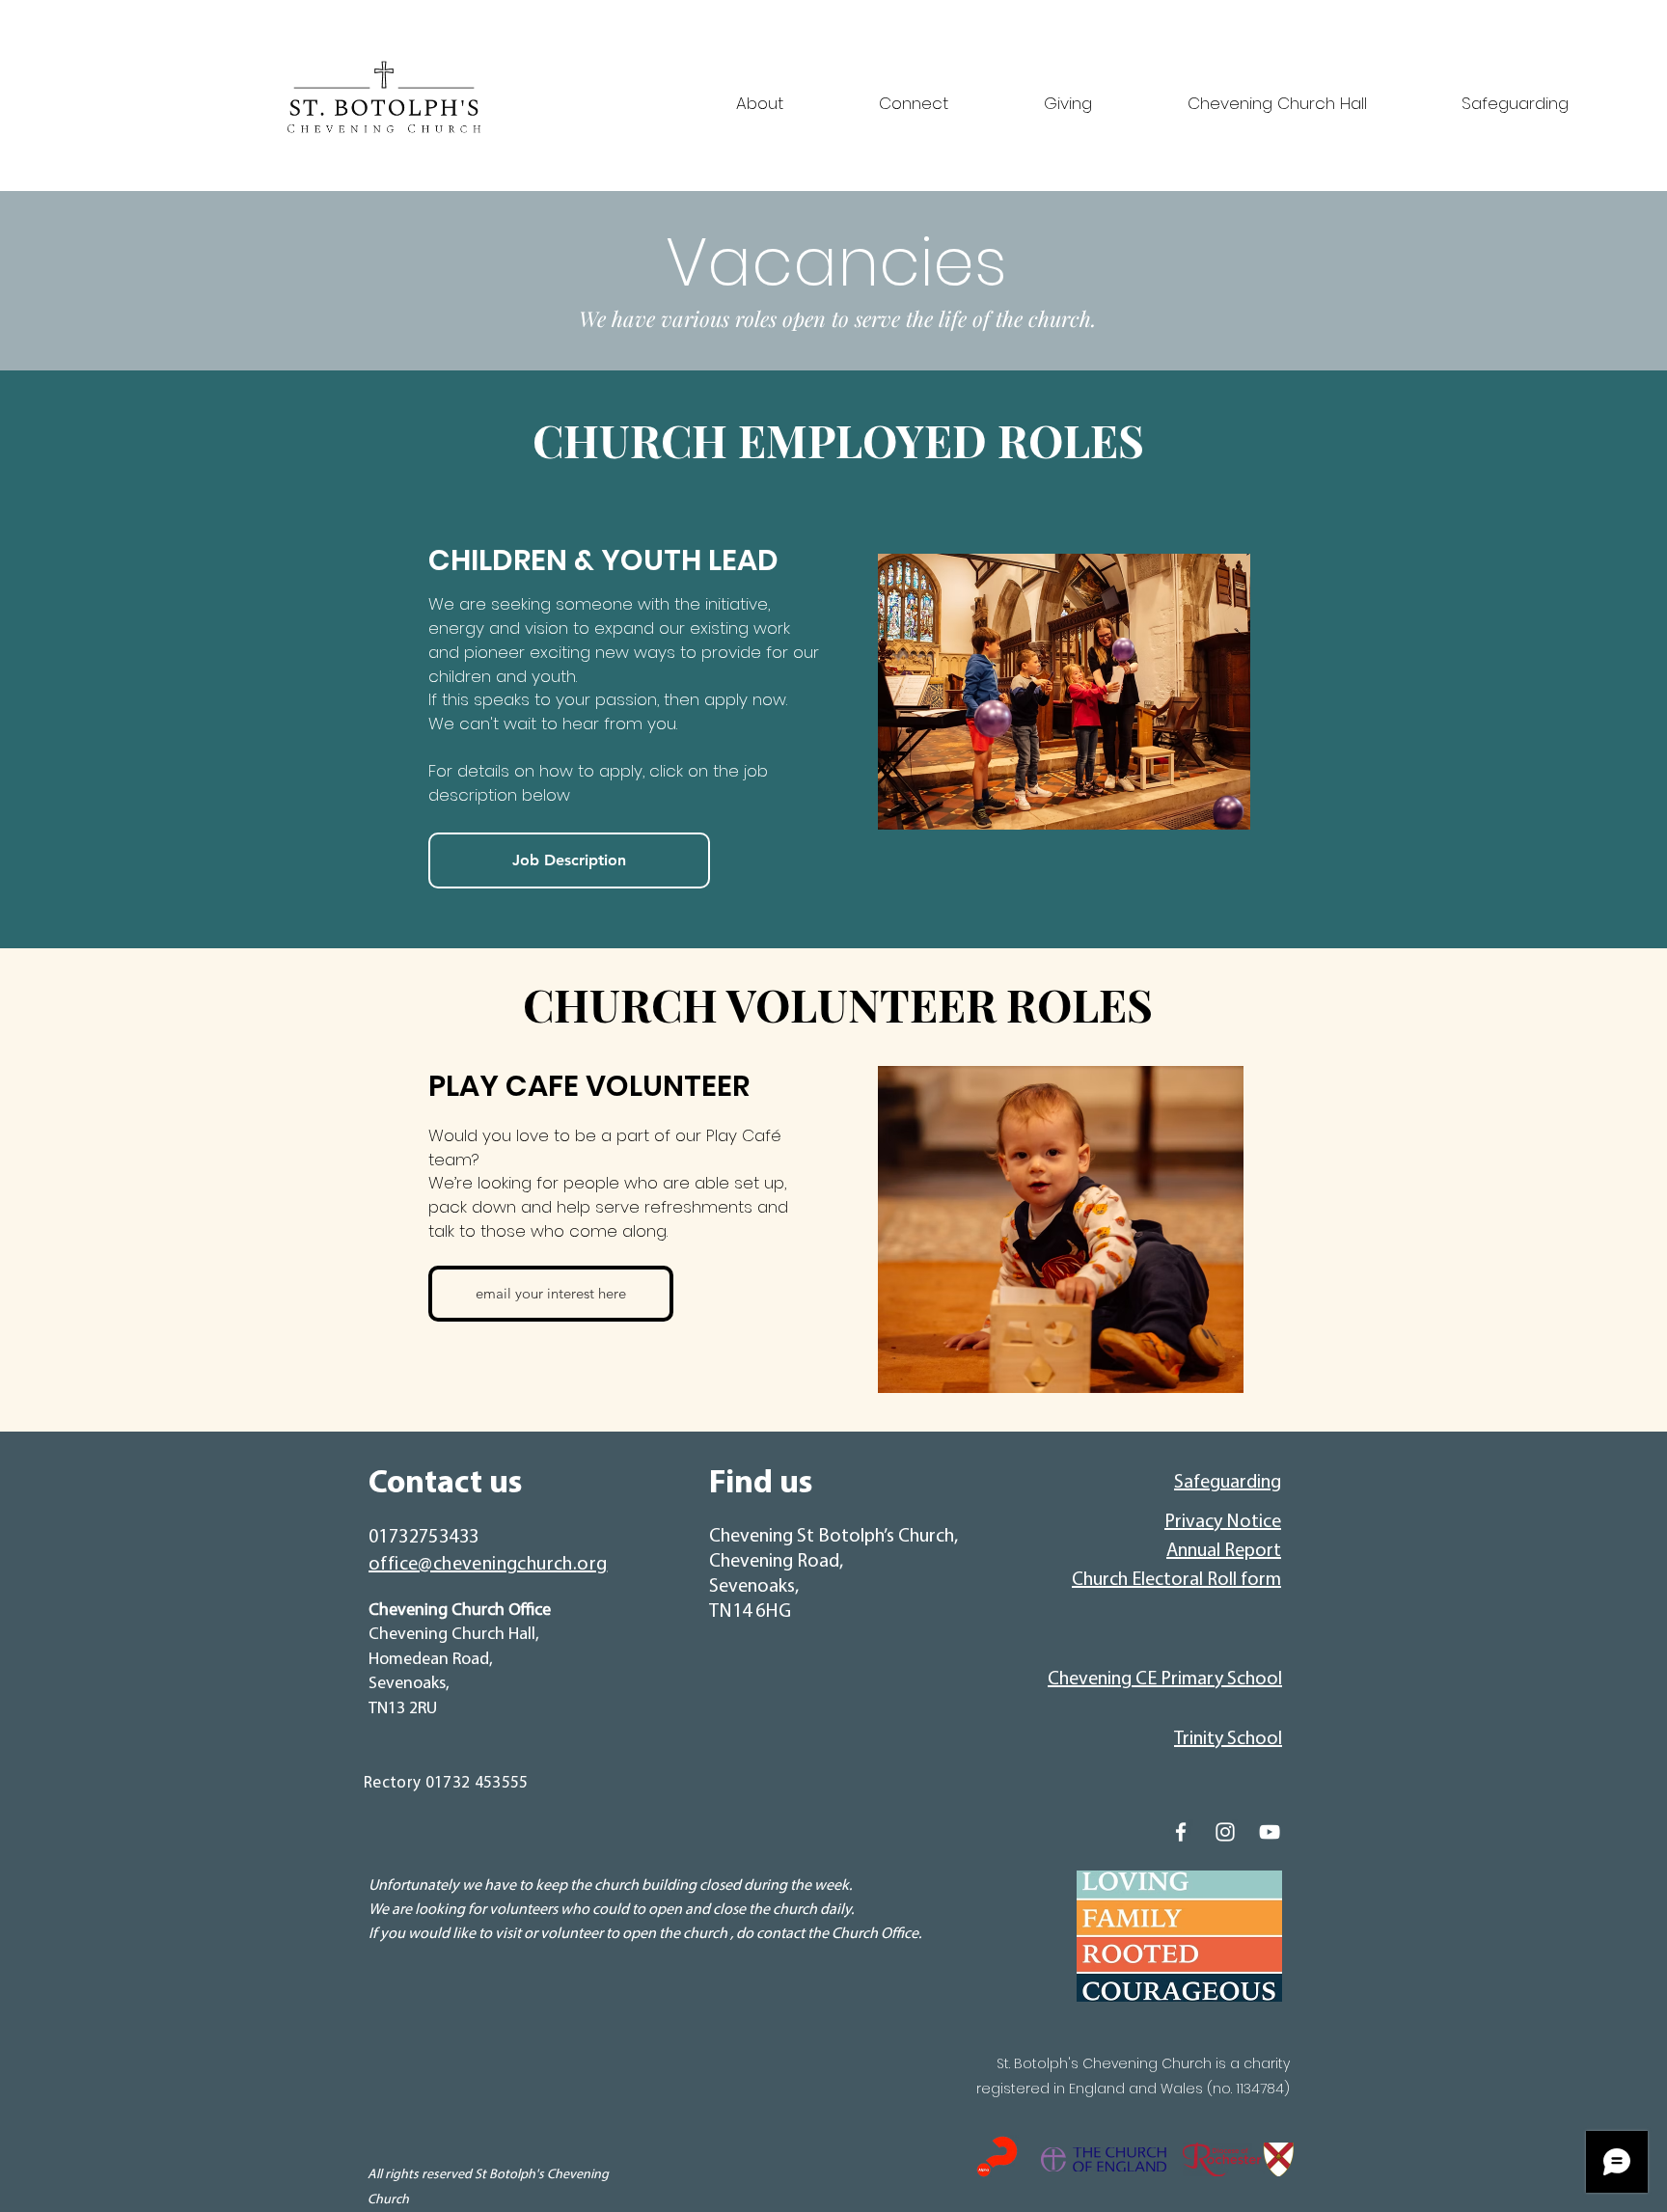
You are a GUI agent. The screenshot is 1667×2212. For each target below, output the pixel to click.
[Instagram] (1225, 1832)
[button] (720, 95)
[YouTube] (1270, 1832)
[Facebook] (1181, 1832)
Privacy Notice (1223, 1522)
